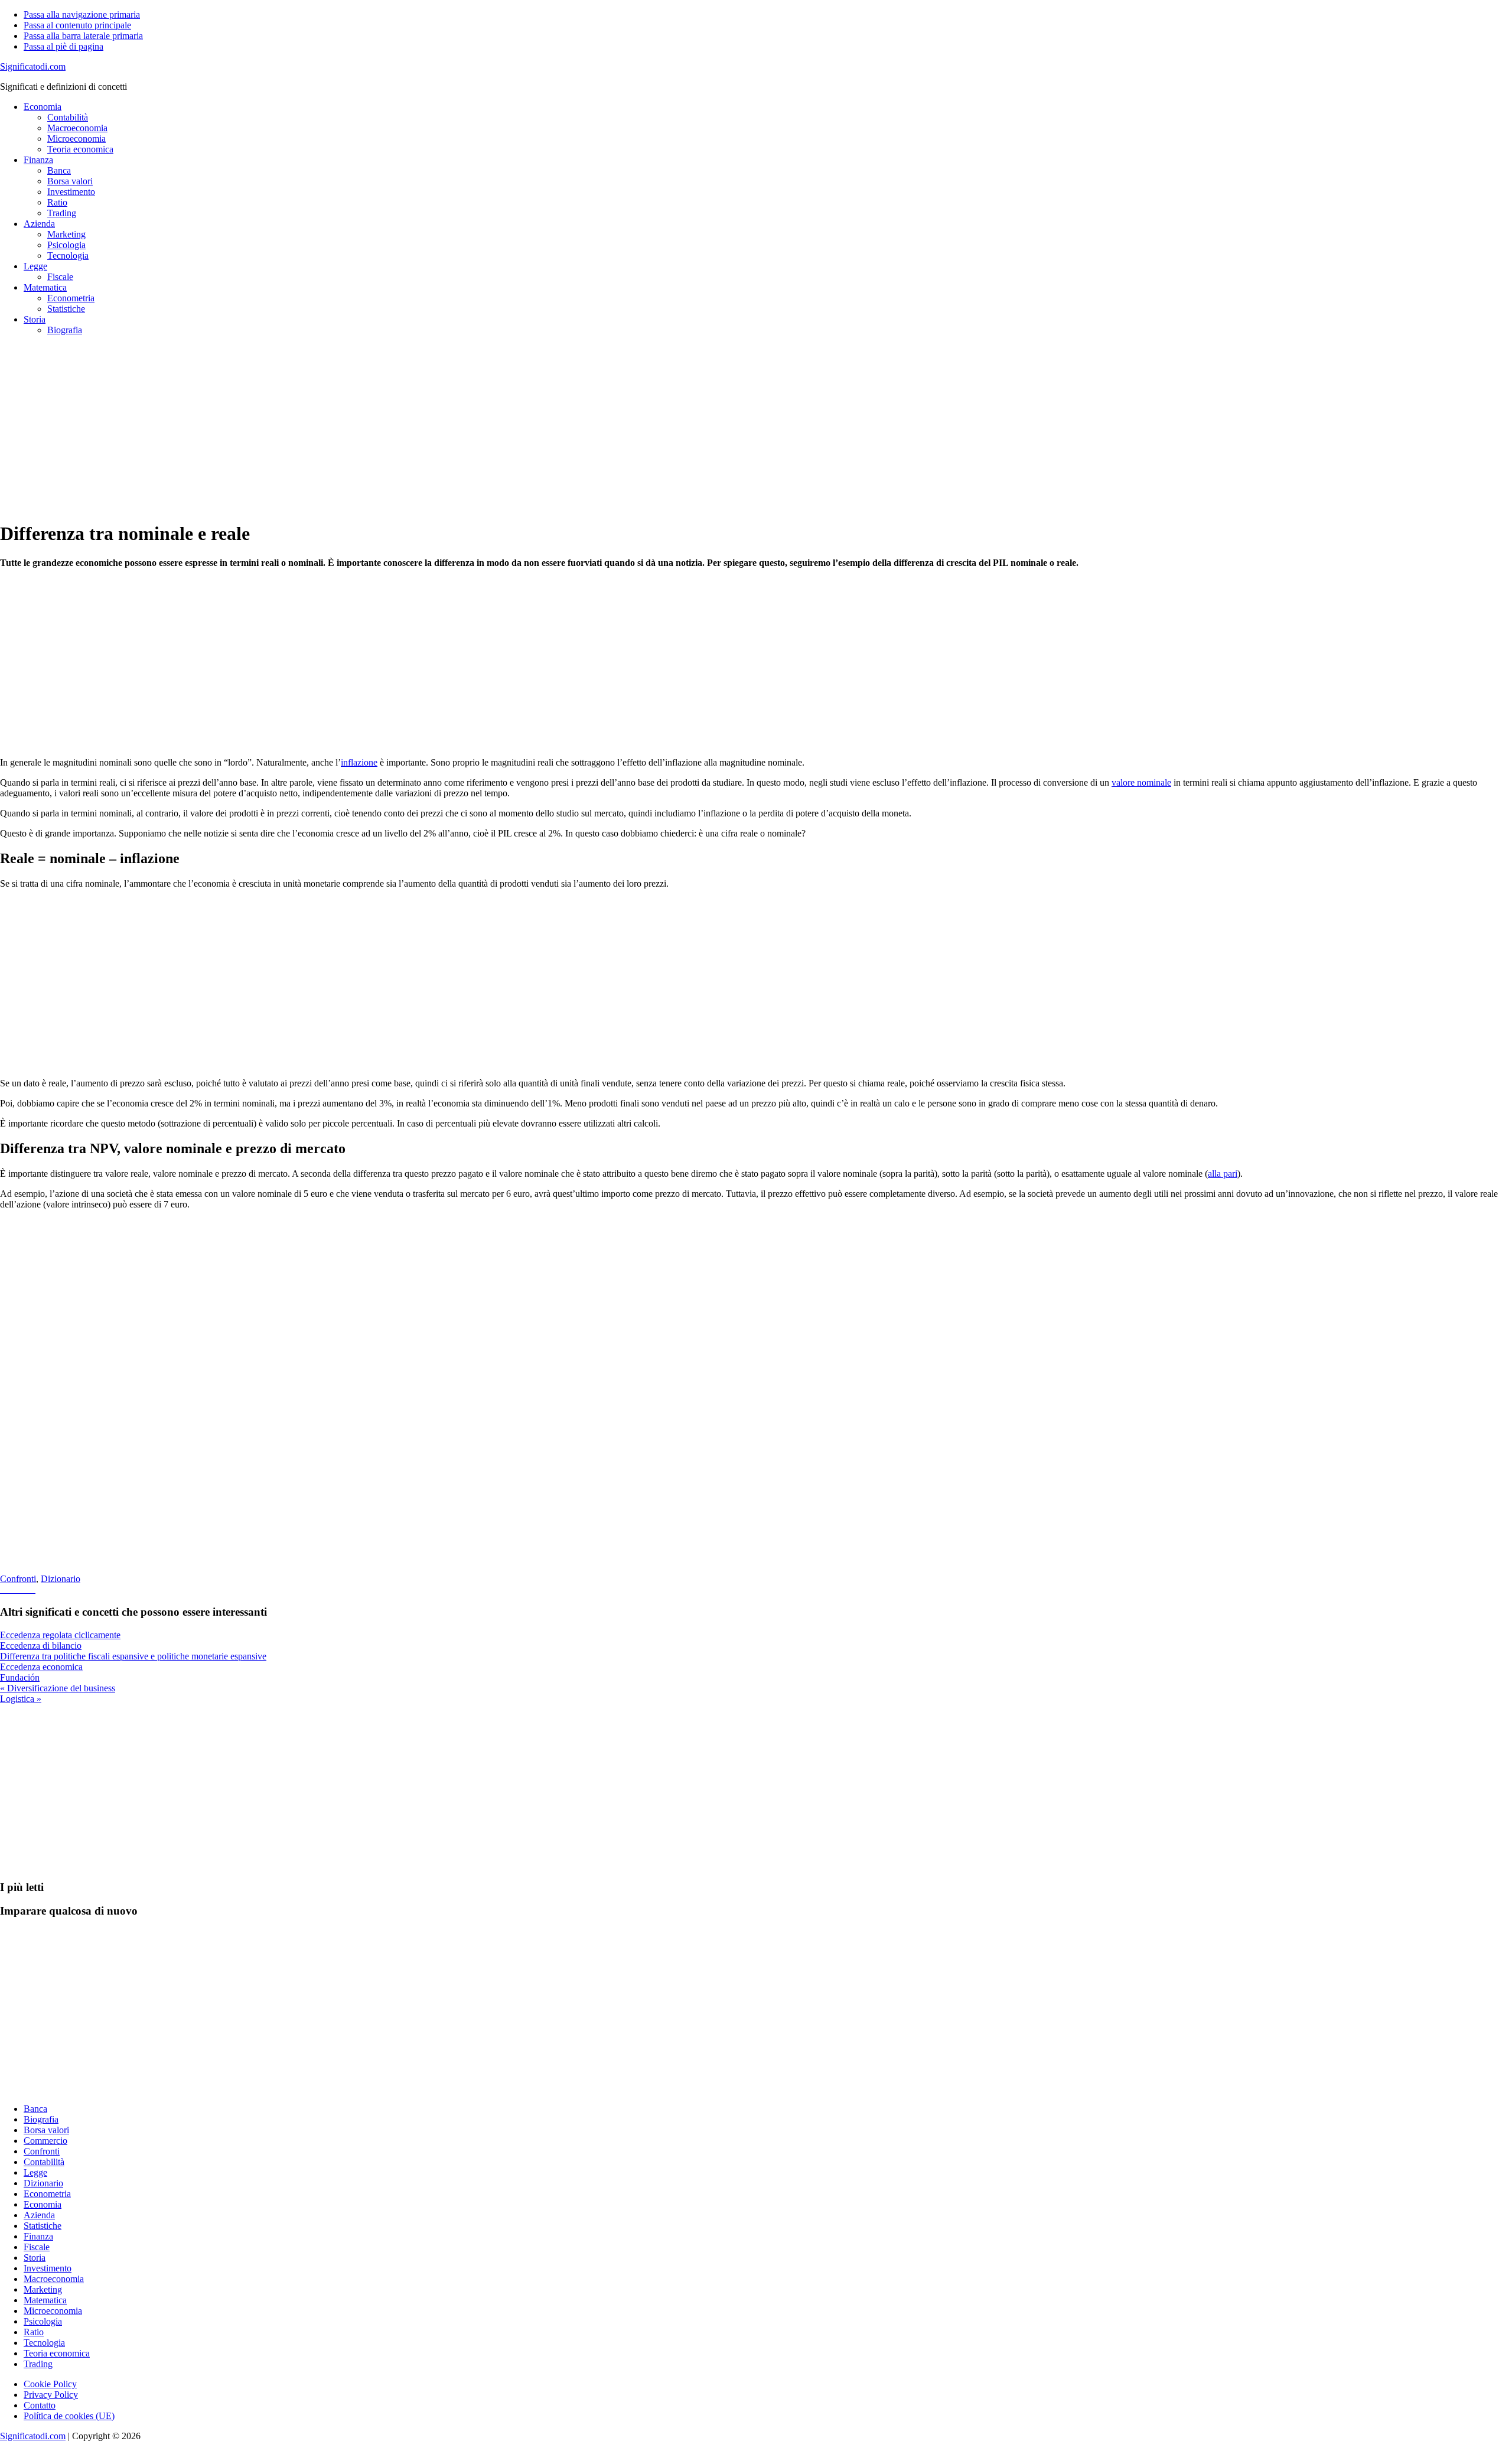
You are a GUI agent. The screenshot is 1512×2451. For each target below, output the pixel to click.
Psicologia (43, 2321)
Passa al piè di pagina (63, 46)
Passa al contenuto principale (77, 25)
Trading (38, 2364)
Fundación (20, 1677)
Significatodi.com (33, 66)
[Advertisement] (354, 428)
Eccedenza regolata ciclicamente (60, 1635)
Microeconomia (53, 2311)
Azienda (39, 2215)
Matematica (45, 2300)
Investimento (48, 2268)
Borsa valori (46, 2130)
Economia (43, 2204)
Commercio (45, 2141)
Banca (35, 2109)
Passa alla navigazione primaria (82, 14)
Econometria (47, 2194)
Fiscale (37, 2247)
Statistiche (43, 2226)
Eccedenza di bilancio (41, 1646)
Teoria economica (57, 2353)
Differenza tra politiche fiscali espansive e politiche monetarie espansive (133, 1656)
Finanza (38, 2236)
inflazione (359, 762)
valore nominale (1141, 782)
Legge (35, 2172)
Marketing (43, 2289)
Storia (35, 2258)
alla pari (1223, 1174)
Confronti (18, 1579)
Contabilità (44, 2162)
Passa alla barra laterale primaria (83, 36)
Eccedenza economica (41, 1667)
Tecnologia (44, 2343)
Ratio (34, 2332)
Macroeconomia (54, 2279)
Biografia (41, 2119)
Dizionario (61, 1579)
